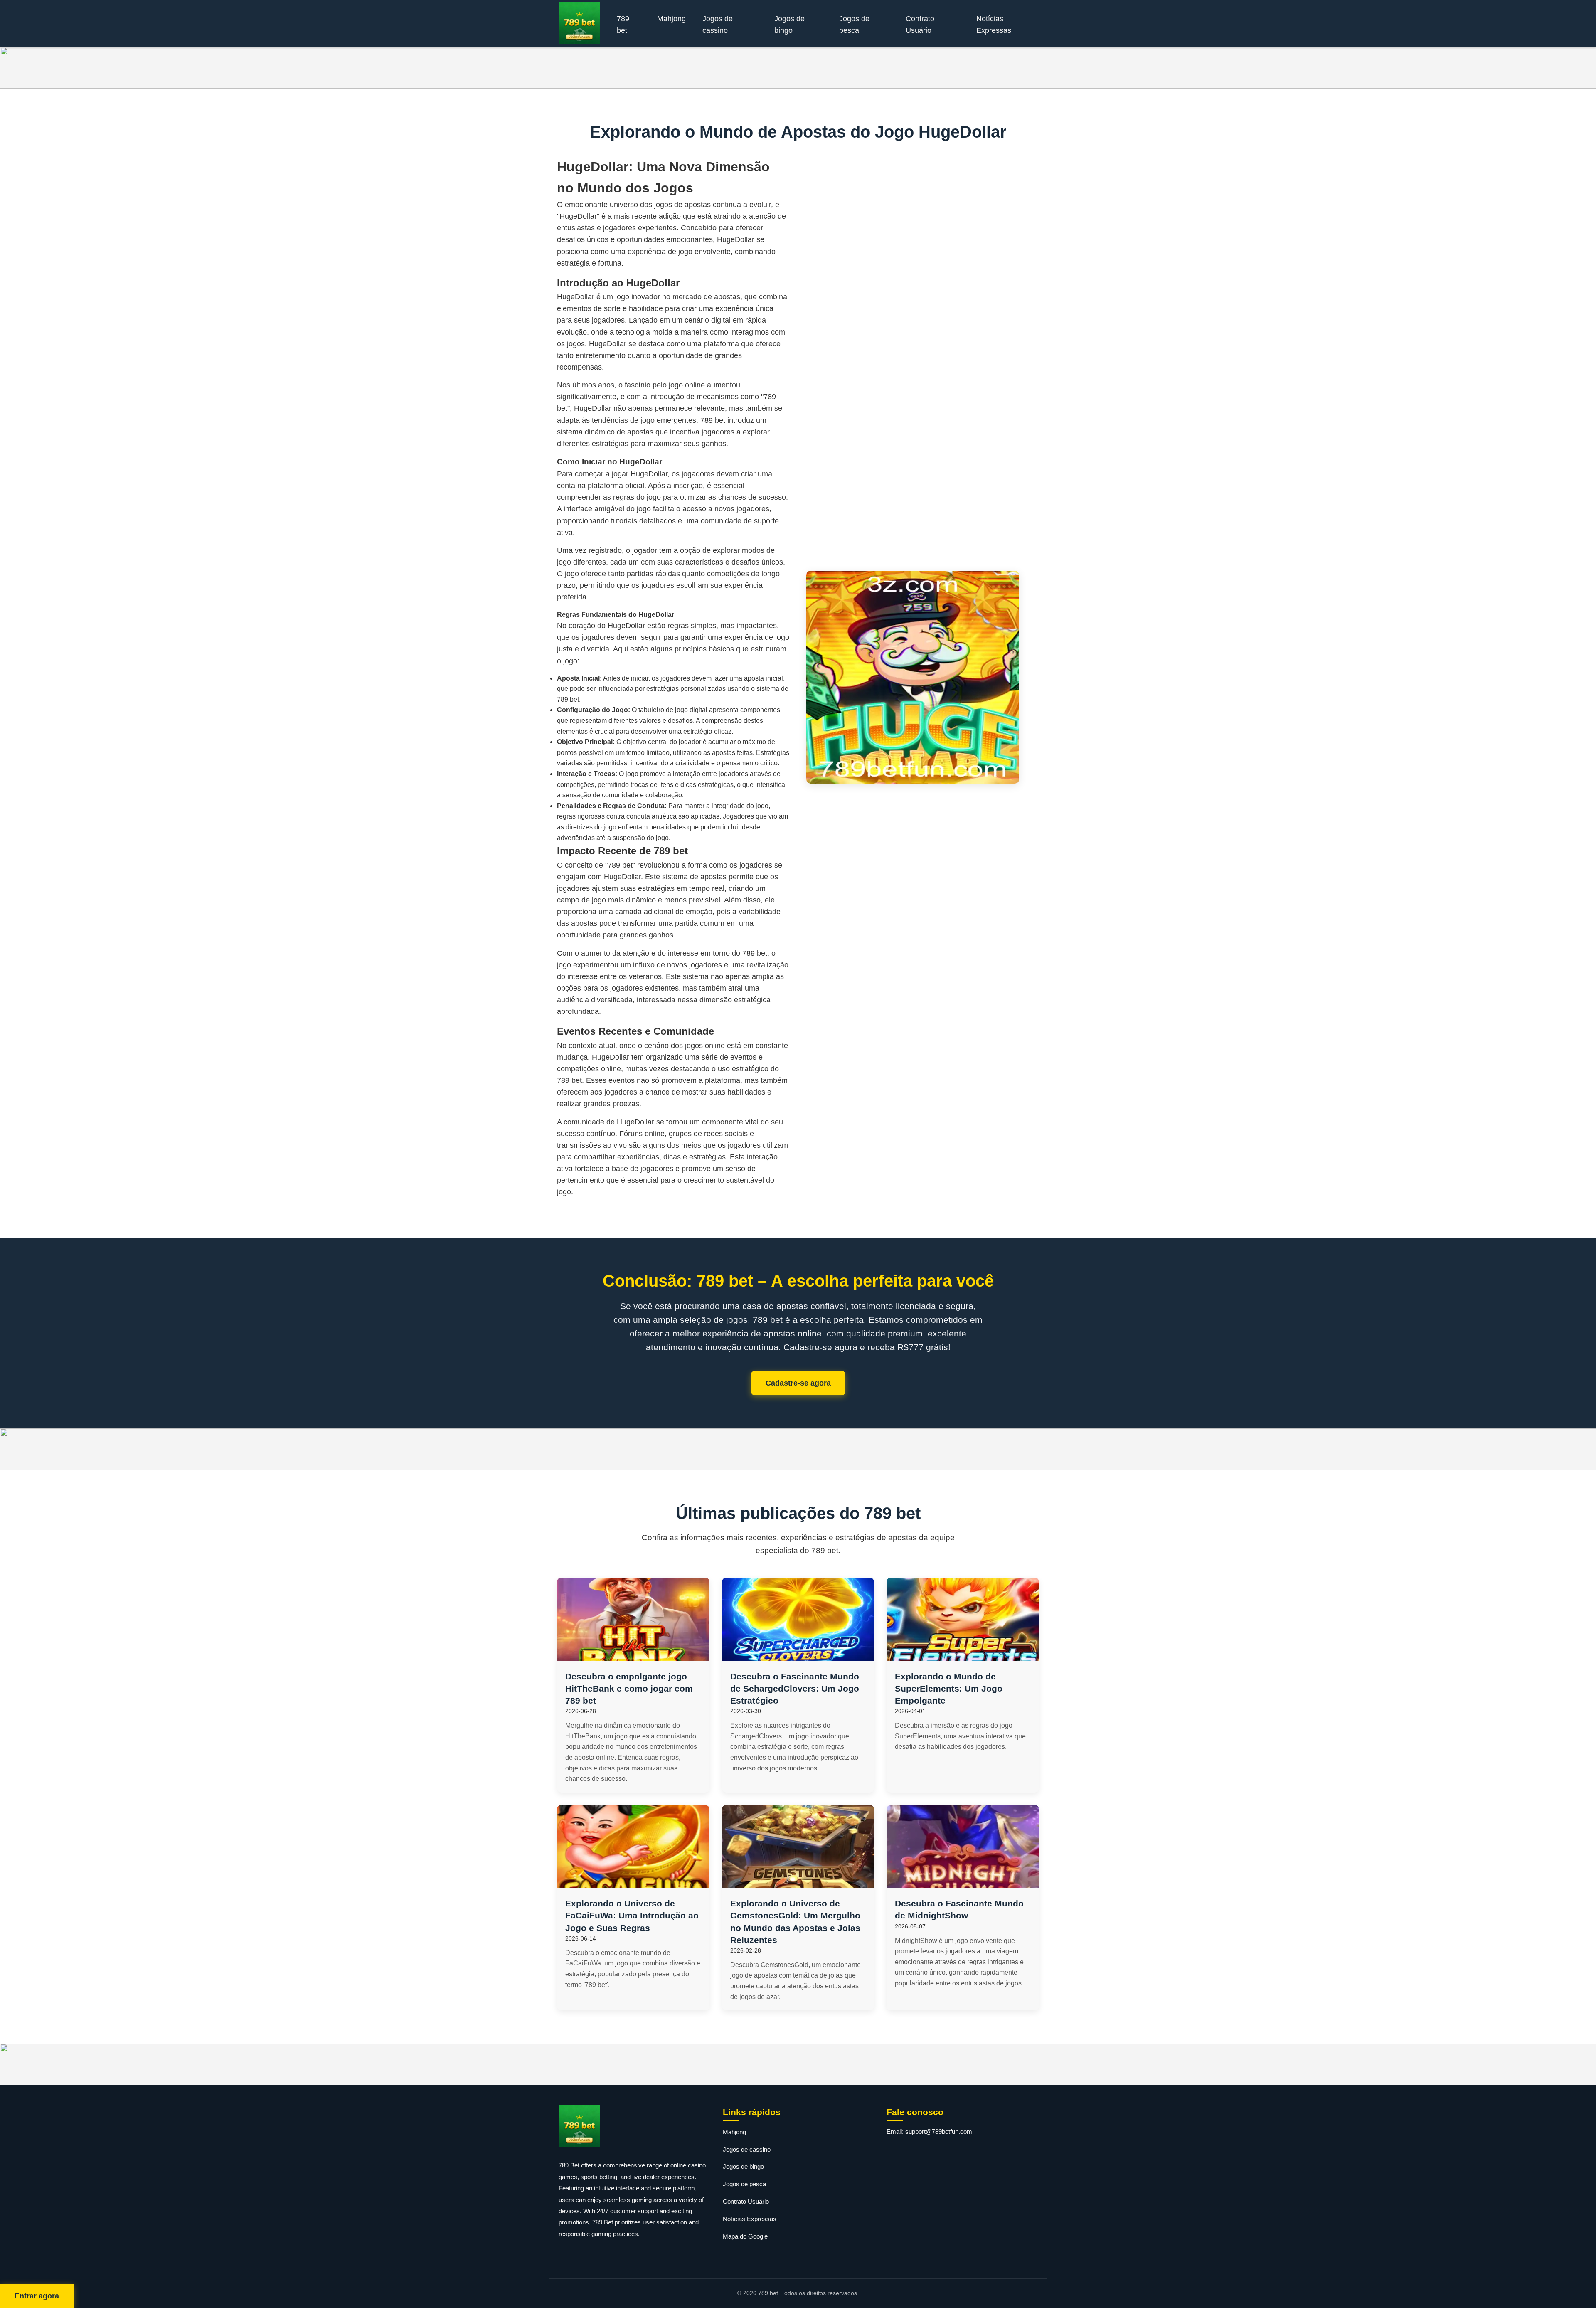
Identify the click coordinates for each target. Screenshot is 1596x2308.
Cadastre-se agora (798, 1383)
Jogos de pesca (854, 25)
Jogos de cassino (718, 25)
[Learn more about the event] (798, 68)
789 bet (623, 25)
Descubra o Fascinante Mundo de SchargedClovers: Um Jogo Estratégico (795, 1688)
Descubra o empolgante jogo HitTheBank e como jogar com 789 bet (629, 1688)
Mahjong (671, 19)
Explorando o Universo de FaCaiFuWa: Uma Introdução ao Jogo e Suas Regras (632, 1915)
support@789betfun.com (939, 2132)
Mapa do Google (745, 2236)
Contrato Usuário (920, 25)
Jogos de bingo (789, 25)
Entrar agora (37, 2296)
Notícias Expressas (994, 25)
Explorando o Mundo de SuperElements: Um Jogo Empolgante (949, 1688)
